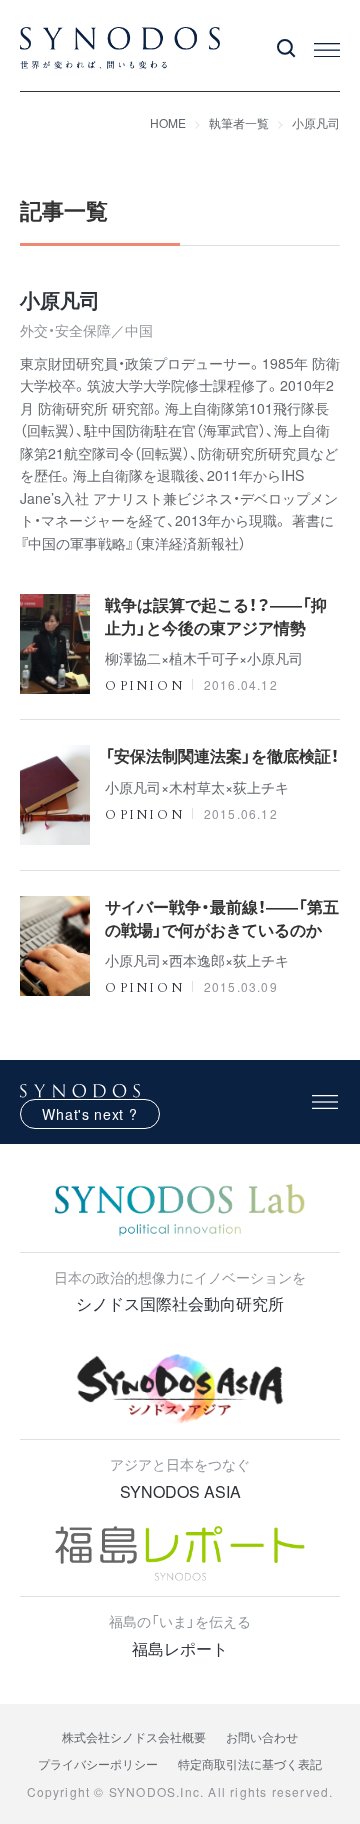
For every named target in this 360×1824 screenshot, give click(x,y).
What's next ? (89, 1114)
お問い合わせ (262, 1736)
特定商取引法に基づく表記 (250, 1763)
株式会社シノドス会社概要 (134, 1736)
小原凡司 (316, 122)
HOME (168, 122)
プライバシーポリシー (98, 1763)
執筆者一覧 (239, 122)
